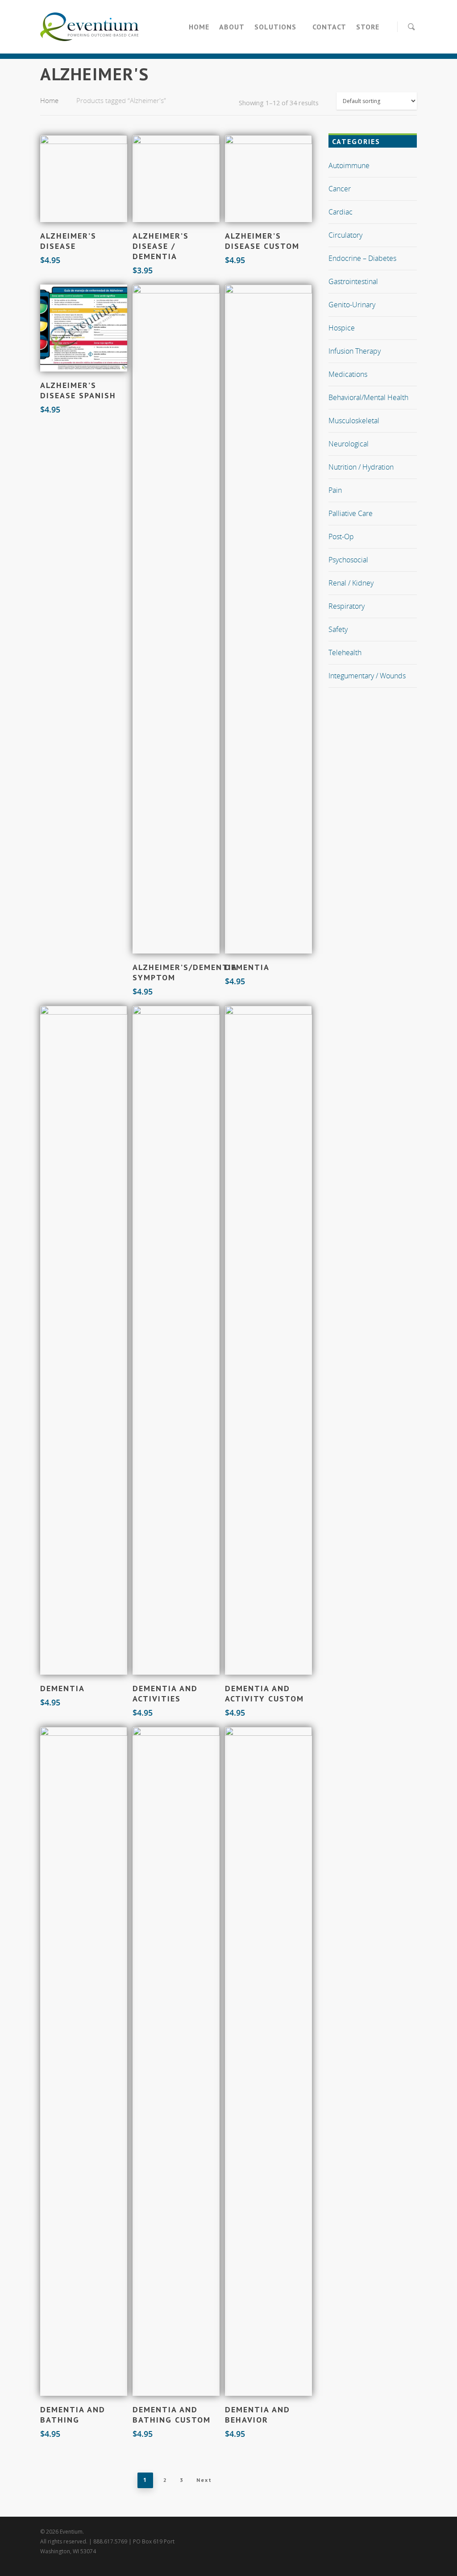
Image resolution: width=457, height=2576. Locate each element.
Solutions (275, 27)
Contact (329, 27)
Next (204, 2480)
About (232, 27)
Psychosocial (348, 560)
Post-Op (341, 537)
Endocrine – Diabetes (362, 258)
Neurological (349, 444)
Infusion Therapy (355, 351)
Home (199, 27)
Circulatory (345, 235)
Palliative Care (351, 513)
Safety (338, 629)
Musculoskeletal (354, 421)
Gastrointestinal (353, 281)
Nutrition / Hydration (361, 467)
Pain (335, 490)
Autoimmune (349, 165)
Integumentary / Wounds (367, 676)
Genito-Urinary (352, 305)
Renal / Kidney (351, 583)
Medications (348, 374)
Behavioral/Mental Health (368, 397)
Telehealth (345, 652)
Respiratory (347, 606)
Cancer (340, 189)
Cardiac (341, 212)
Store (368, 27)
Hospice (342, 328)
